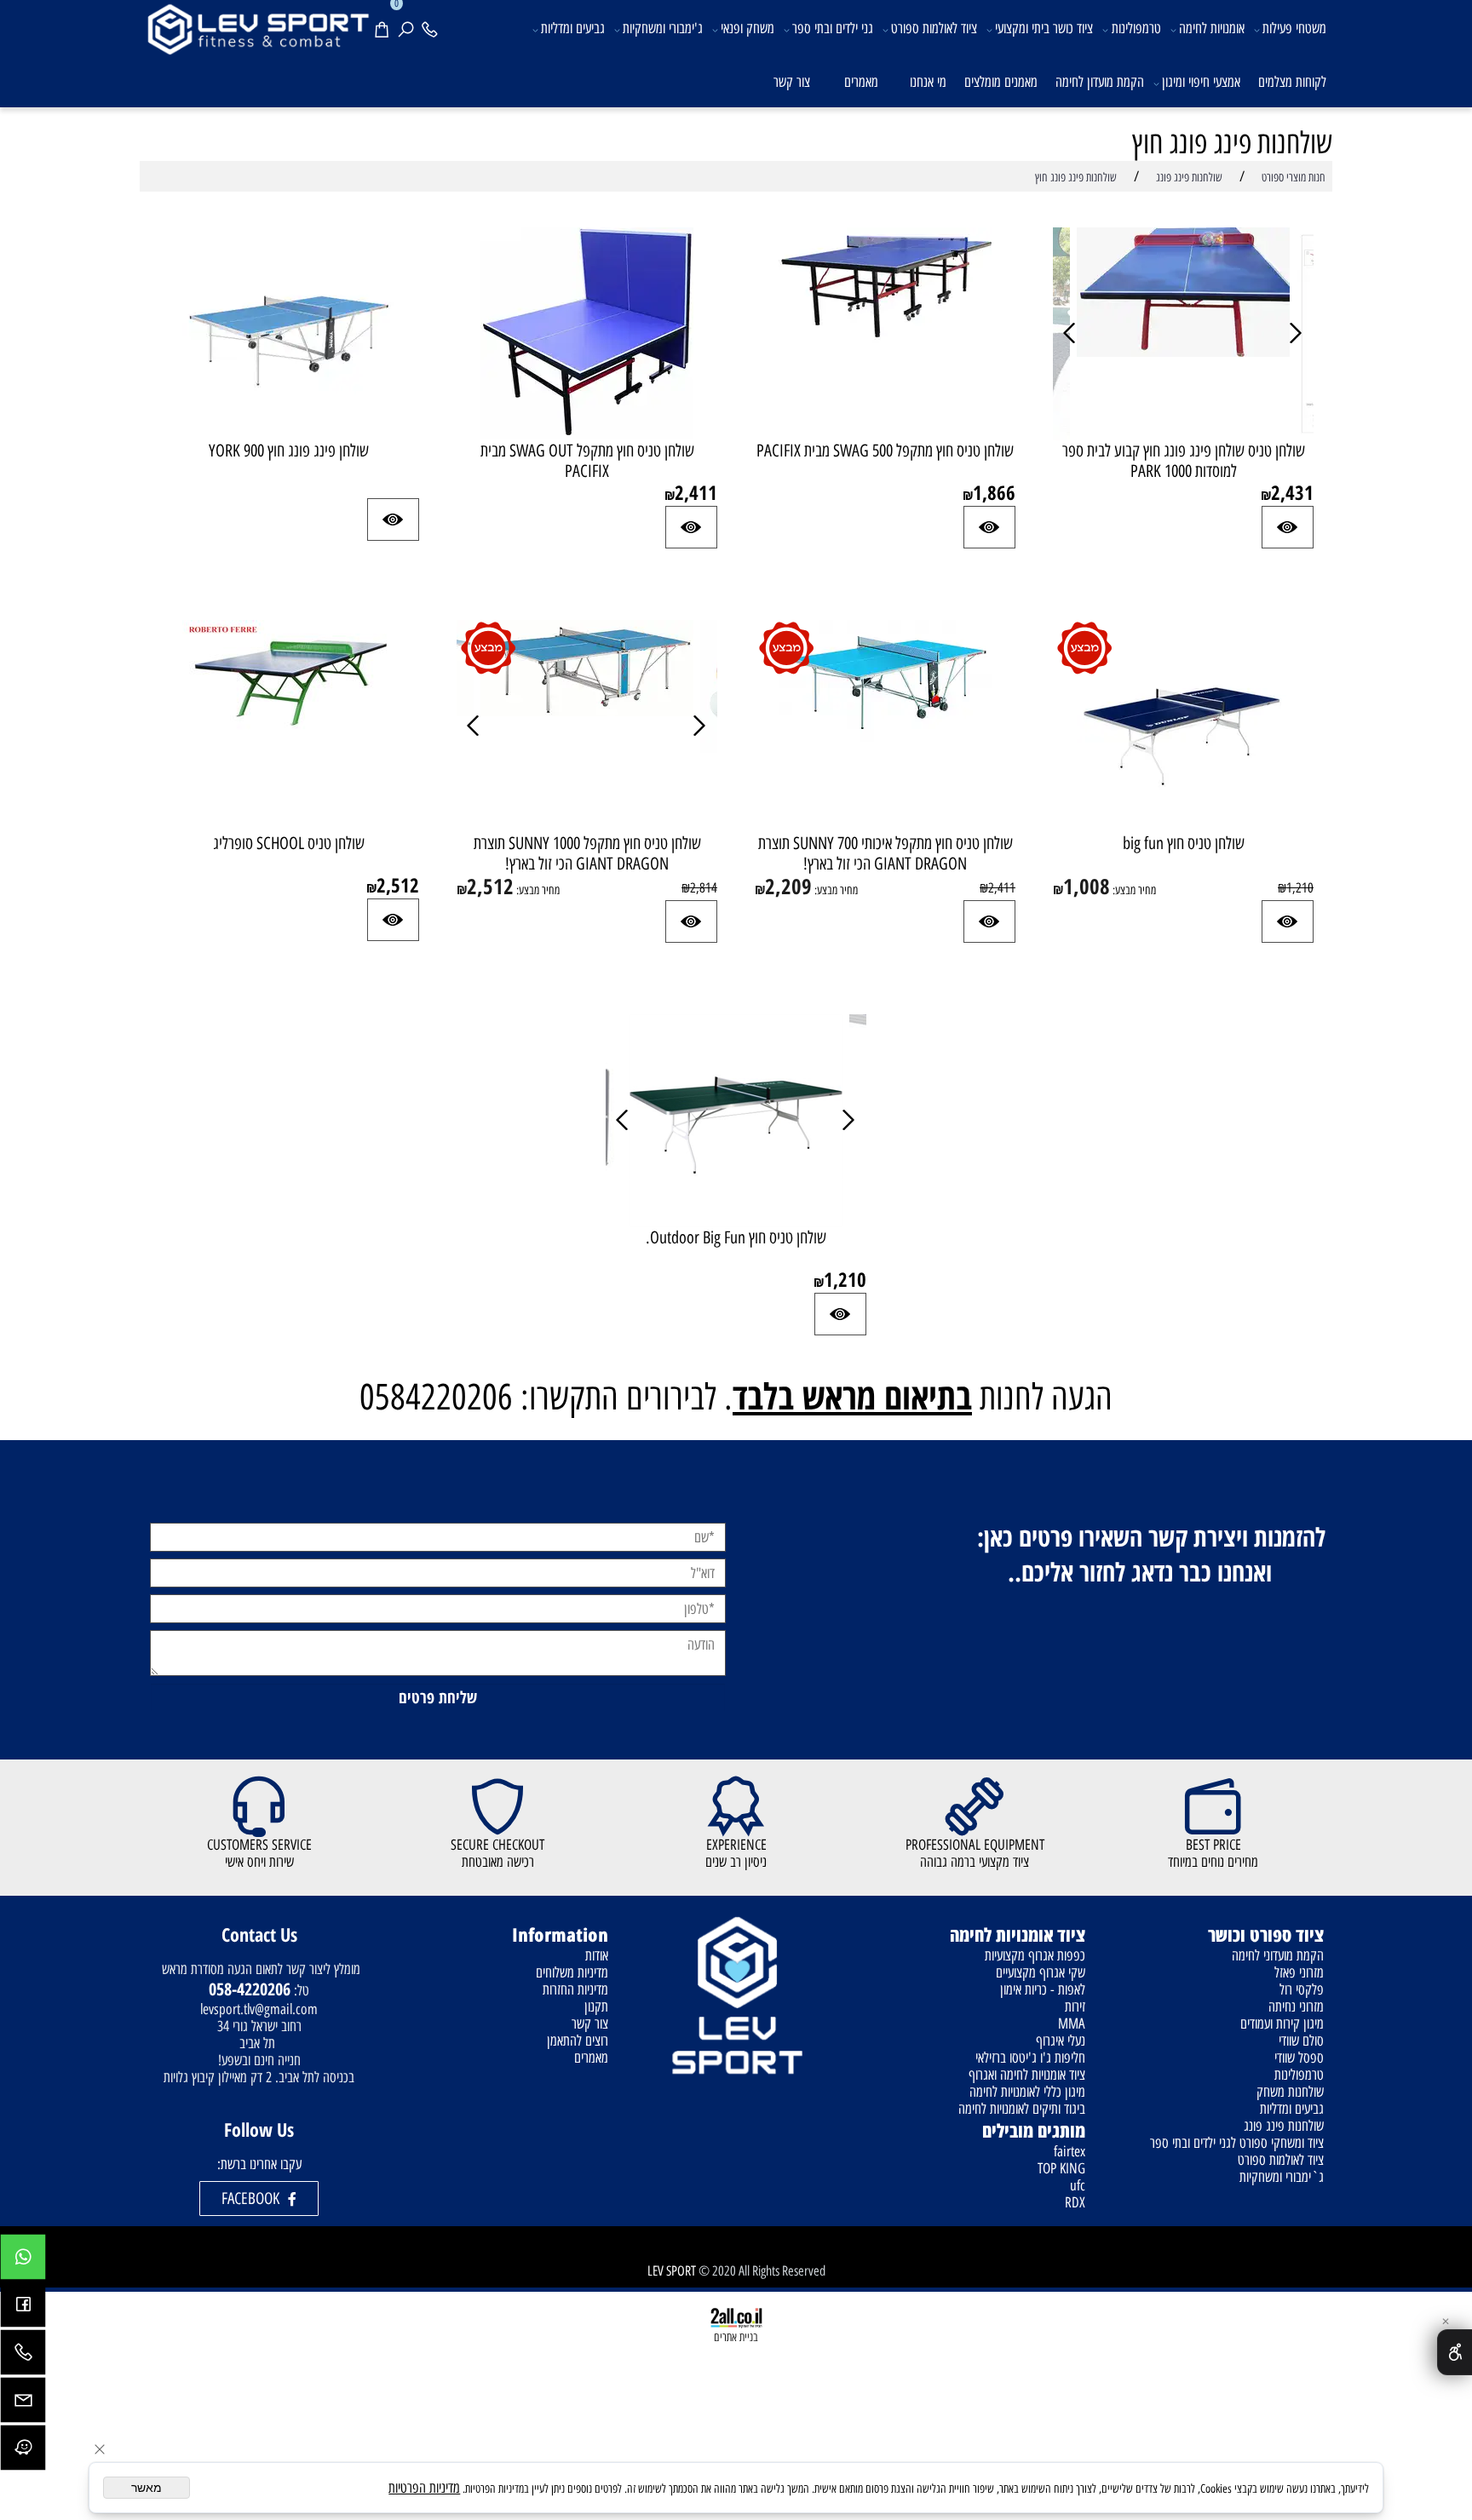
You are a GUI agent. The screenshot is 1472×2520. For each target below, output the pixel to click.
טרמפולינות (1136, 28)
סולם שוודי (1301, 2041)
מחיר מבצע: (1133, 890)
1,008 (1087, 886)
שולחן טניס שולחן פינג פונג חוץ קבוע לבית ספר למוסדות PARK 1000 (1184, 461)
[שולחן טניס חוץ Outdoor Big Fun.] (736, 1222)
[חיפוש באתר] (409, 27)
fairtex (1069, 2151)
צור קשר (792, 82)
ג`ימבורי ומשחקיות (1282, 2177)
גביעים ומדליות (573, 28)
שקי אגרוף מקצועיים (1041, 1972)
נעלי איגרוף (1061, 2041)
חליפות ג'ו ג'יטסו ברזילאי (1030, 2058)
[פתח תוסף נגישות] (1455, 2352)
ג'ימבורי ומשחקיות (663, 28)
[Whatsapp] (23, 2261)
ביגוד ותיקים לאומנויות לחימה (1022, 2109)
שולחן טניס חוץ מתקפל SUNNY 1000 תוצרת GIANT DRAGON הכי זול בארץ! (587, 853)
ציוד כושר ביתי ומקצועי (1044, 28)
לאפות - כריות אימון (1043, 1989)
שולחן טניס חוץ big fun (1184, 843)
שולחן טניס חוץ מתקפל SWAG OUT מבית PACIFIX (587, 461)
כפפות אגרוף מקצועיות (1035, 1955)
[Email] (23, 2404)
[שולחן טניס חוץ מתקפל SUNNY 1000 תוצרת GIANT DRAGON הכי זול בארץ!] (587, 711)
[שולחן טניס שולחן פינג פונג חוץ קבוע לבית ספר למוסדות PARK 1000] (1183, 352)
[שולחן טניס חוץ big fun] (1183, 828)
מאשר (147, 2488)
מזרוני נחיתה (1296, 2006)
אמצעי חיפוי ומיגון (1201, 82)
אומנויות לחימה (1212, 28)
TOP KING (1061, 2168)
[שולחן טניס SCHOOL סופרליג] (289, 735)
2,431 (1292, 492)
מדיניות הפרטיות (424, 2488)
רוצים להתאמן (578, 2041)
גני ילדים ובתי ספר (833, 28)
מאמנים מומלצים (1001, 82)
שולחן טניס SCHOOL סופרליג (289, 843)
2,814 (704, 888)
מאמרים (861, 82)
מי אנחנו (928, 82)
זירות (1075, 2006)
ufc (1078, 2185)
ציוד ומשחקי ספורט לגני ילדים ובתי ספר (1237, 2143)
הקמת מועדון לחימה (1100, 82)
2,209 (788, 886)
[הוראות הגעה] (23, 2452)
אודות (597, 1955)
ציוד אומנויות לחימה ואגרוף (1027, 2075)
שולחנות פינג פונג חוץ (1232, 143)
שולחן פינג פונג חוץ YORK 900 (289, 451)
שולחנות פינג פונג (1284, 2126)
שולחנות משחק (1290, 2092)
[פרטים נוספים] (1288, 527)
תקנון (596, 2006)
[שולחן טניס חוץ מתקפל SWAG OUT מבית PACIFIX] (587, 434)
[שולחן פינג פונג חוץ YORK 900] (289, 430)
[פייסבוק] (23, 2309)
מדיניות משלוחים (572, 1972)
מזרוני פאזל (1299, 1972)
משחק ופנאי (747, 28)
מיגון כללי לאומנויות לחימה (1027, 2092)
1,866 (994, 492)
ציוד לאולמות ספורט (934, 28)
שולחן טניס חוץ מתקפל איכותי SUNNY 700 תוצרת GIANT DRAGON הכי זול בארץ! (885, 853)
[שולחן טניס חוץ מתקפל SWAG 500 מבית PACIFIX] (885, 338)
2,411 (696, 492)
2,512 (490, 886)
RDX (1075, 2202)
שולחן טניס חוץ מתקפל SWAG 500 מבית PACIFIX (885, 451)
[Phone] (433, 27)
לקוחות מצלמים (1292, 82)
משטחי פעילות (1294, 28)
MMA (1072, 2023)
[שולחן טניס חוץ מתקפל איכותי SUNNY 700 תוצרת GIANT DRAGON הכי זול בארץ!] (885, 737)
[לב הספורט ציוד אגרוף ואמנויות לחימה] (257, 28)
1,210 (1300, 888)
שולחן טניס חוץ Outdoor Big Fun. (736, 1237)
